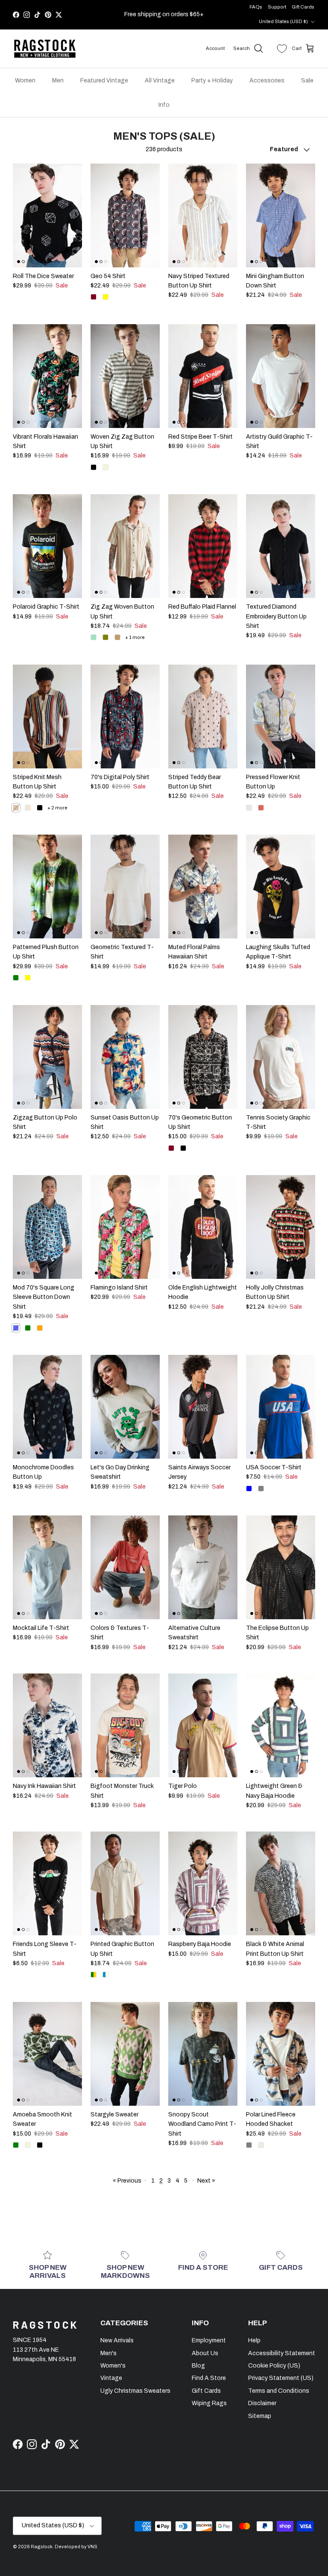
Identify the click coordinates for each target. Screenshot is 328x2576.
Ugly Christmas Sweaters (135, 2391)
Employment (209, 2340)
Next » (206, 2181)
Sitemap (260, 2416)
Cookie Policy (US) (274, 2366)
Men (58, 81)
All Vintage (160, 81)
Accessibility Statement (282, 2353)
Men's (108, 2353)
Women (25, 81)
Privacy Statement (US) (281, 2378)
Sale (307, 81)
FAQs (256, 7)
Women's (113, 2366)
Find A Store (209, 2378)
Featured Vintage (104, 81)
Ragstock (42, 2547)
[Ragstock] (45, 49)
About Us (205, 2353)
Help (254, 2340)
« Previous (127, 2181)
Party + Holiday (212, 81)
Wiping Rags (209, 2403)
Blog (198, 2366)
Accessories (267, 81)
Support (277, 7)
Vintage (111, 2378)
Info (164, 105)
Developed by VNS (76, 2547)
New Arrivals (117, 2340)
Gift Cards (303, 7)
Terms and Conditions (279, 2391)
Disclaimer (262, 2403)
